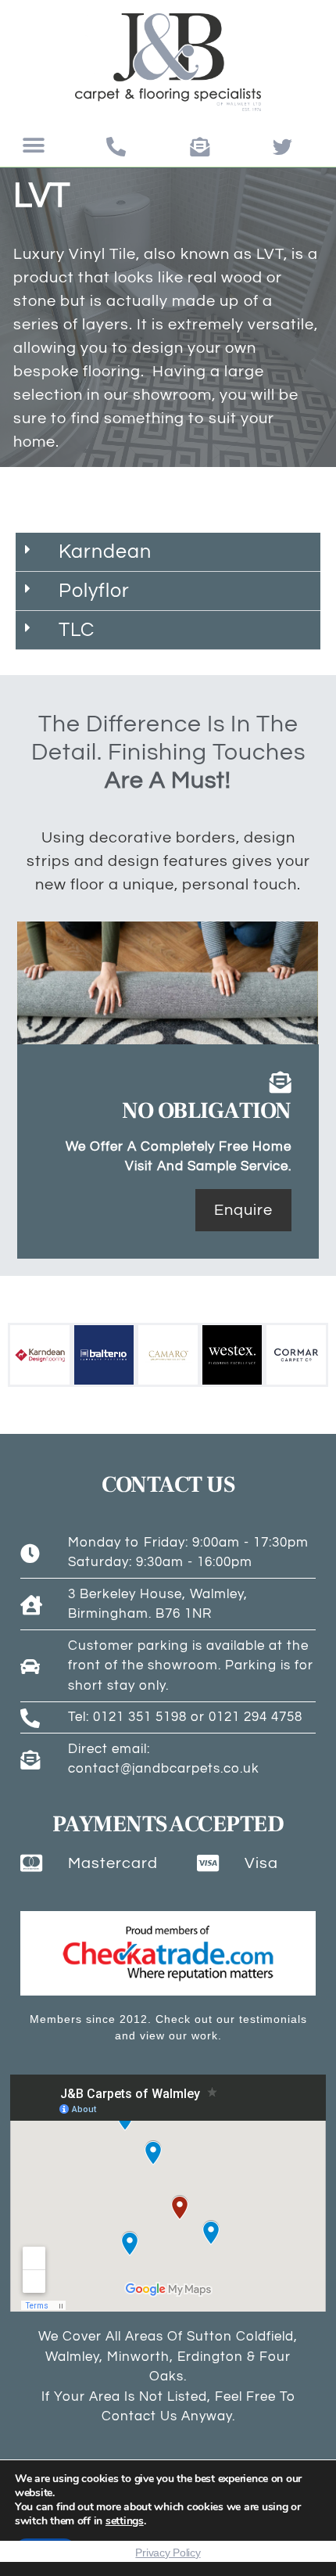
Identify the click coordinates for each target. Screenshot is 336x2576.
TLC (77, 630)
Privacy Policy (168, 2553)
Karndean (105, 551)
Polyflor (94, 591)
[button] (34, 146)
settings (125, 2521)
